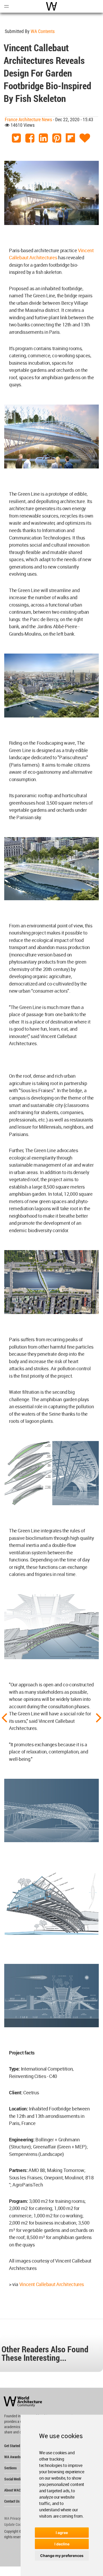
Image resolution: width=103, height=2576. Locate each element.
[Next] (99, 1717)
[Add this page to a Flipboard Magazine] (70, 138)
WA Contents (43, 31)
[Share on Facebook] (30, 138)
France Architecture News (28, 119)
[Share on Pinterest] (57, 138)
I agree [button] (62, 2533)
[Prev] (4, 1717)
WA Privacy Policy (17, 2518)
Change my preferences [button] (62, 2556)
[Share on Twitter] (16, 138)
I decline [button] (62, 2544)
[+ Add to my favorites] (85, 138)
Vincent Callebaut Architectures (52, 2284)
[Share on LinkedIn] (43, 138)
